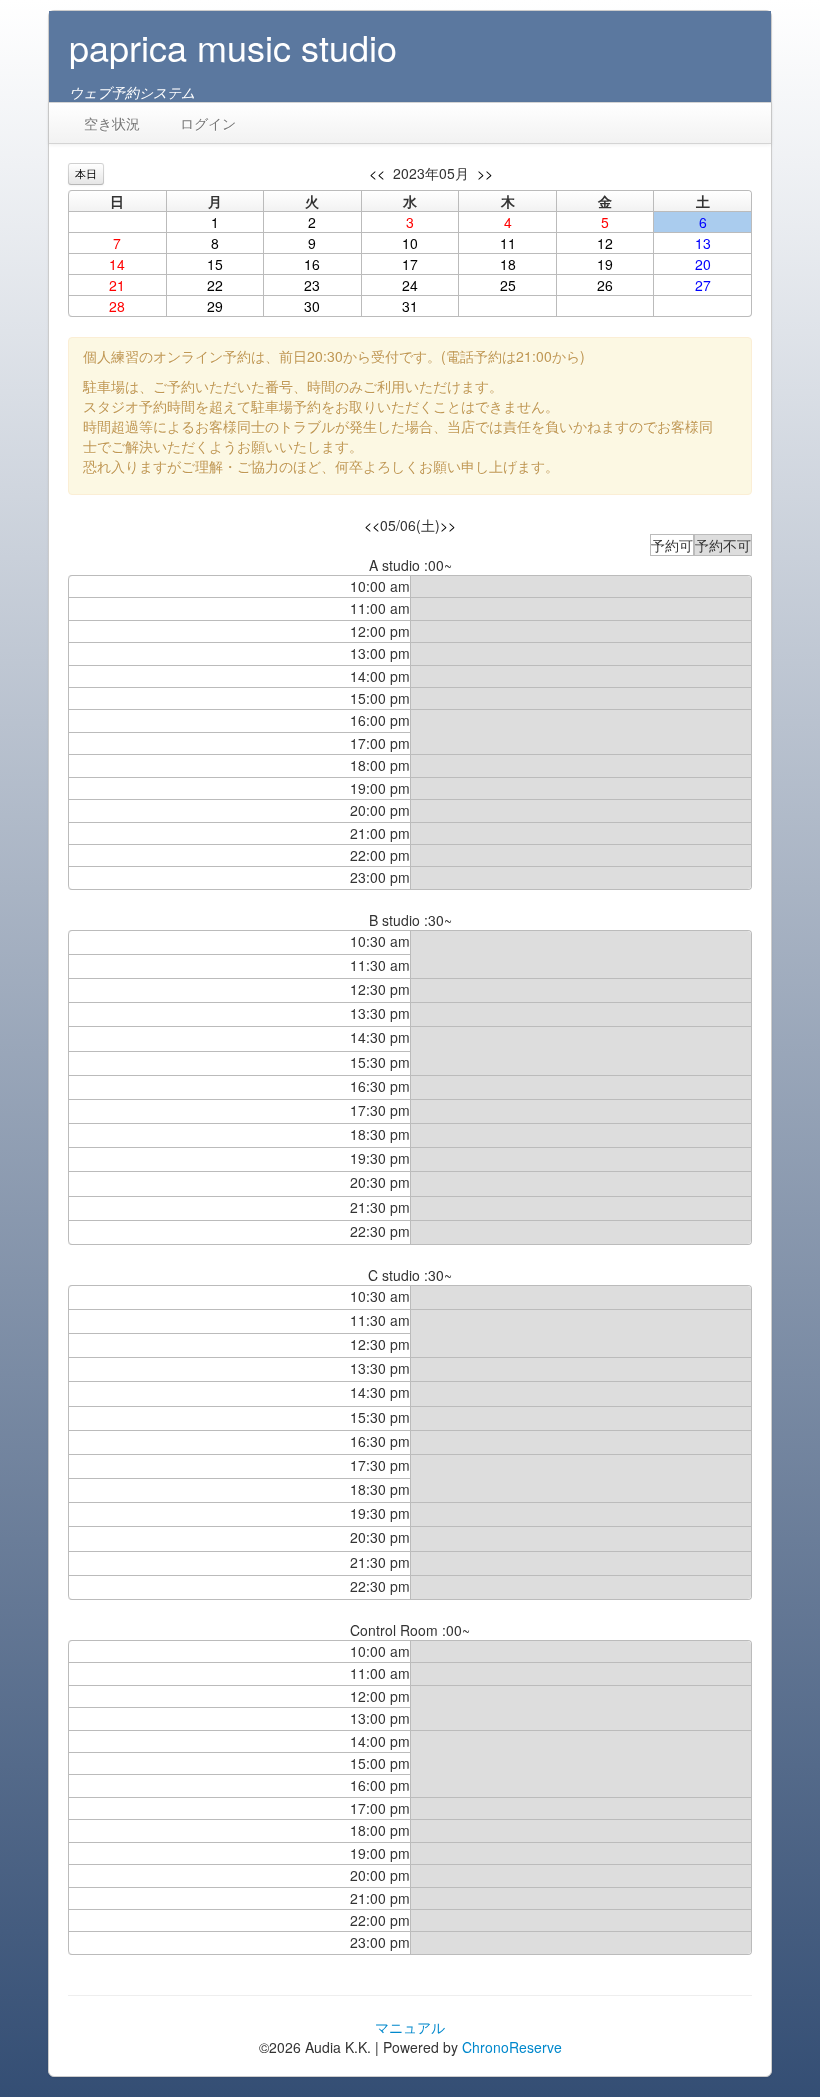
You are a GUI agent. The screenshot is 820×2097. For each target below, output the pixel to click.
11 (508, 243)
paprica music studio (233, 46)
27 (703, 285)
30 (312, 306)
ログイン (208, 123)
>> (485, 173)
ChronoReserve (512, 2047)
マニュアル (410, 2027)
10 (410, 243)
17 (410, 264)
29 (215, 306)
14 (117, 264)
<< (377, 173)
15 (215, 264)
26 (605, 285)
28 (117, 306)
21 (117, 285)
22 (215, 285)
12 (605, 243)
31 (410, 306)
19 (605, 264)
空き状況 (112, 123)
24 (410, 285)
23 (312, 285)
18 (508, 264)
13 (703, 243)
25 (508, 285)
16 (312, 264)
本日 (86, 173)
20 (703, 264)
